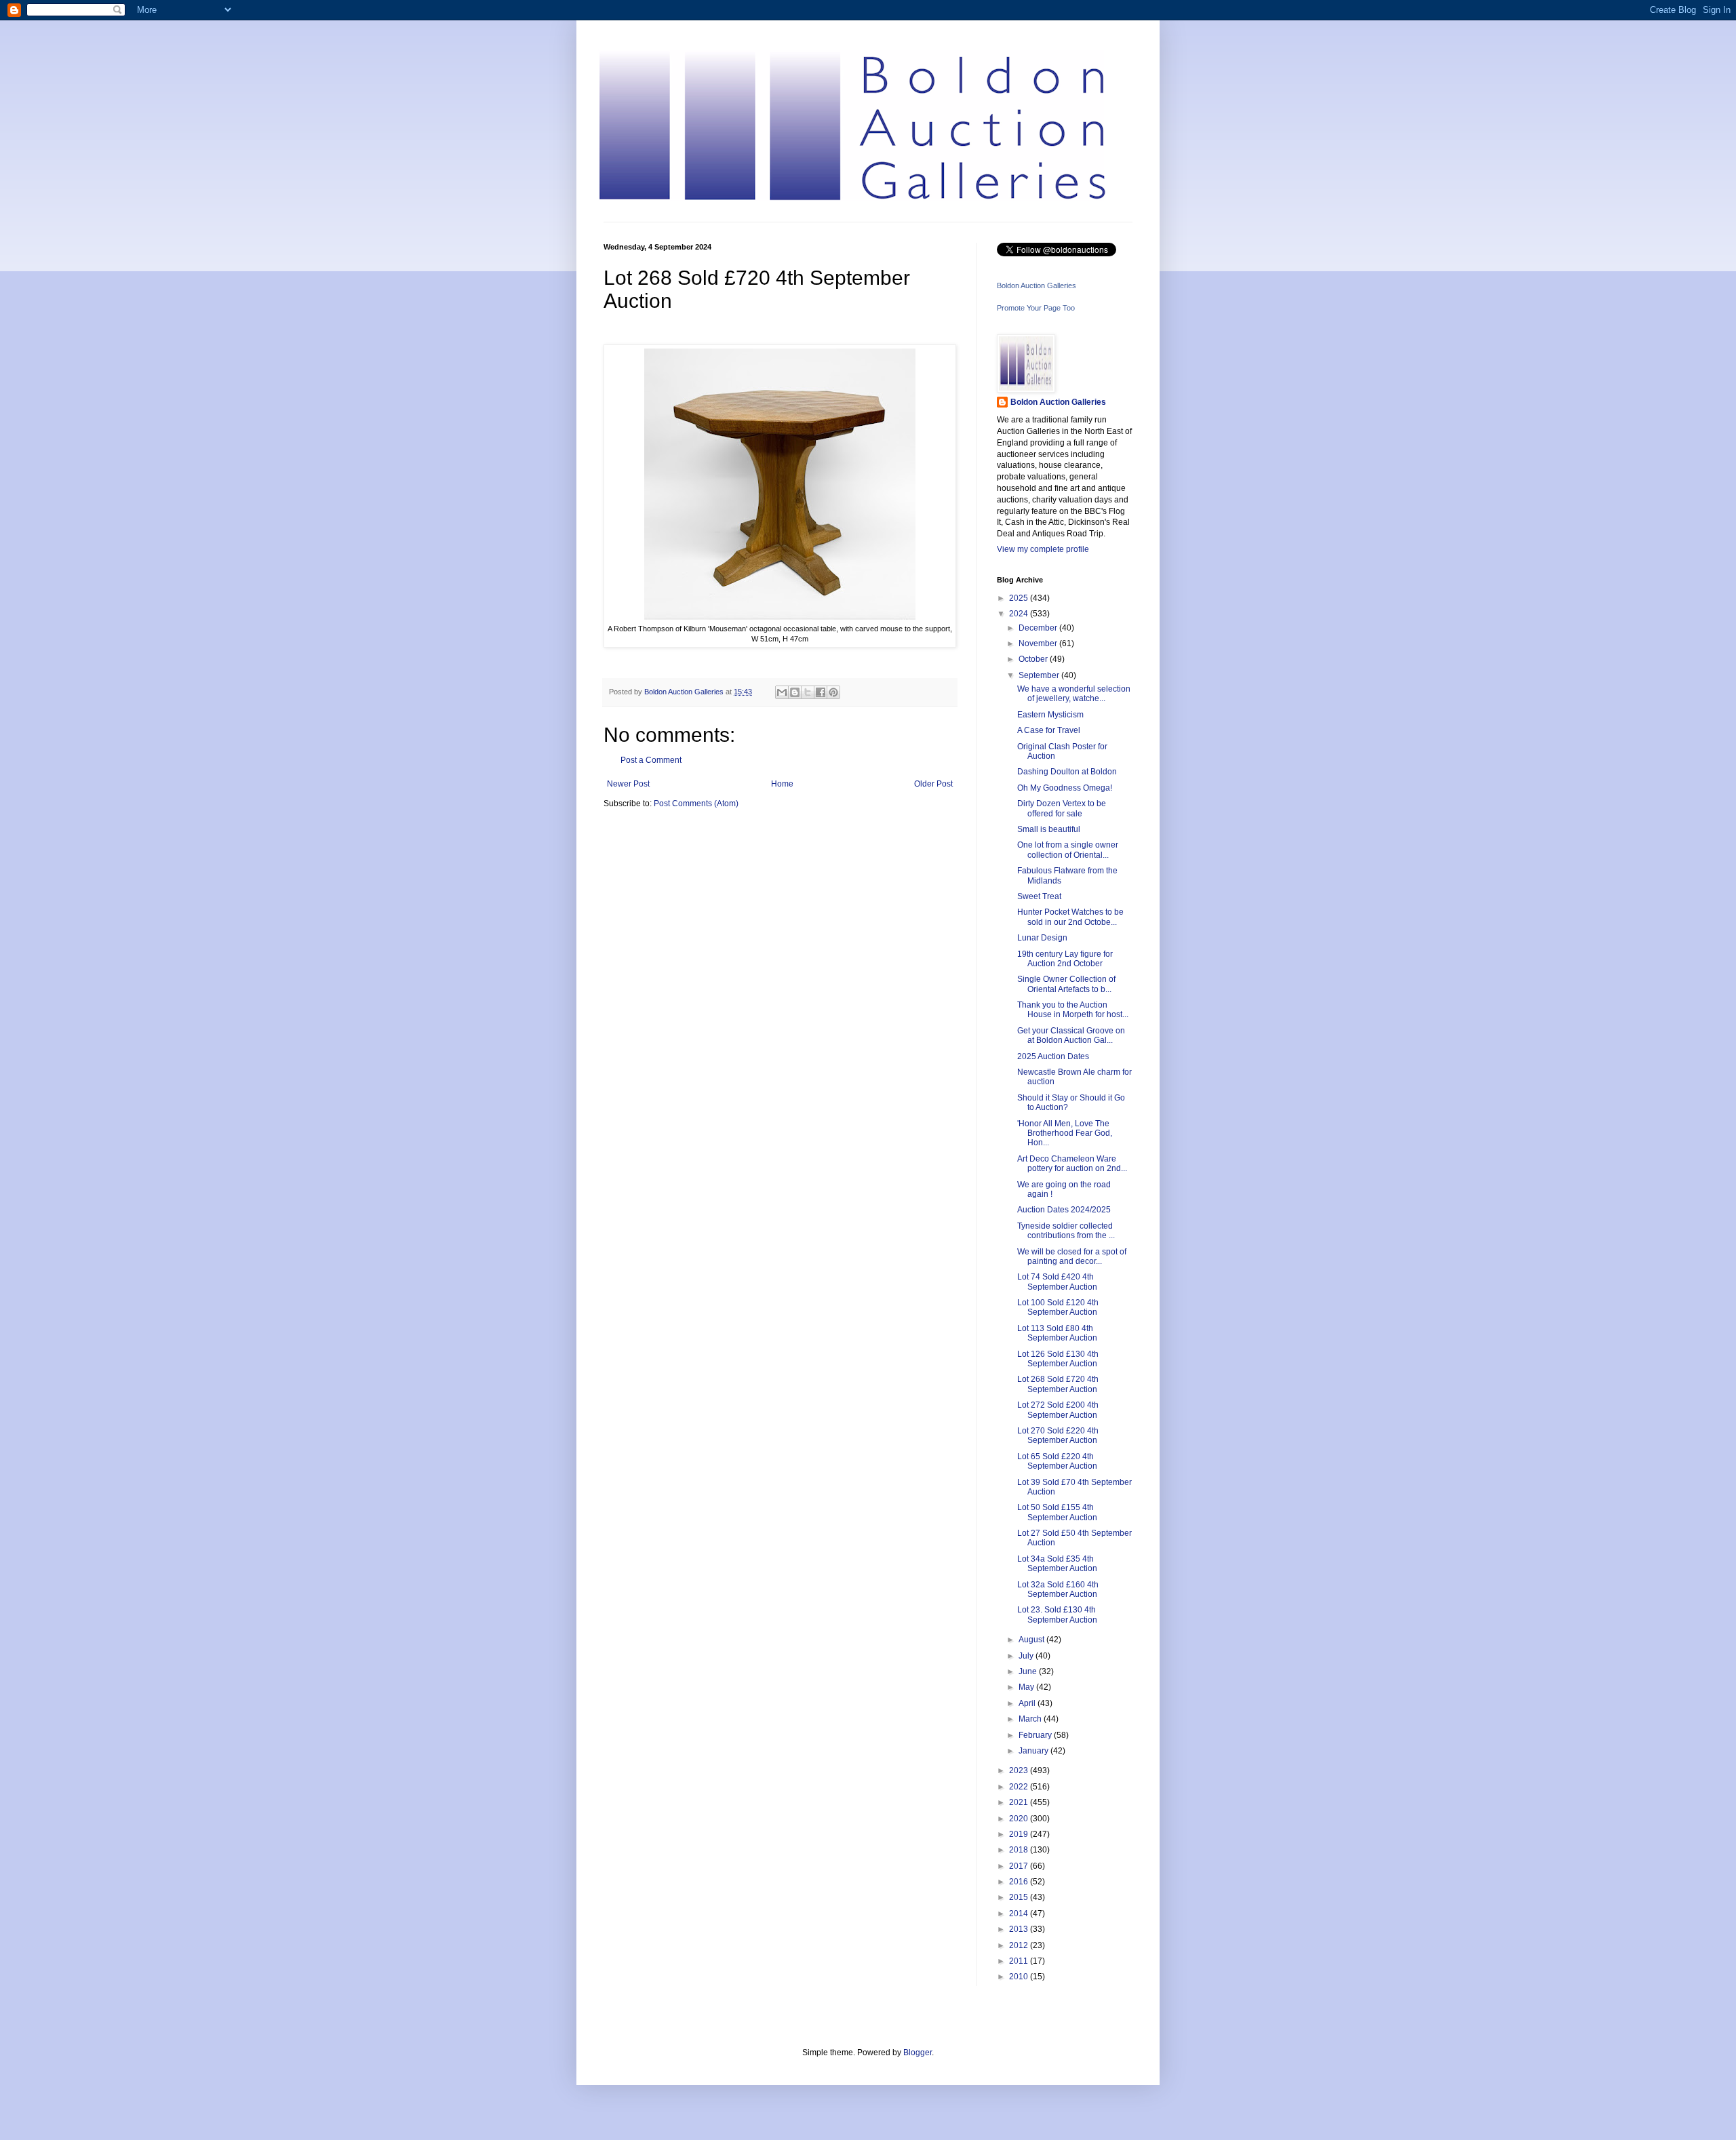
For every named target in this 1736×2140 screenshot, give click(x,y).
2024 (1020, 614)
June (1029, 1671)
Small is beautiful (1049, 829)
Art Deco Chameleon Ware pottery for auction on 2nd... (1072, 1164)
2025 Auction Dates (1053, 1056)
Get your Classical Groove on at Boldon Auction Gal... (1071, 1035)
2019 (1020, 1834)
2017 (1020, 1866)
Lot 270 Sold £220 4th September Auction (1058, 1435)
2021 (1020, 1802)
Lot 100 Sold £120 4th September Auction (1058, 1307)
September (1040, 675)
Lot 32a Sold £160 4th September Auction (1058, 1589)
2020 (1020, 1819)
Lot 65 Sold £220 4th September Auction (1057, 1461)
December (1039, 628)
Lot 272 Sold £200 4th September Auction (1058, 1410)
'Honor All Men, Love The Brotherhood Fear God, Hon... (1065, 1133)
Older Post (933, 784)
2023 (1020, 1770)
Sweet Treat (1039, 896)
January (1034, 1751)
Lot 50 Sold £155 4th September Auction (1057, 1512)
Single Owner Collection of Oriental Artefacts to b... (1066, 984)
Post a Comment (651, 760)
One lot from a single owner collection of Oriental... (1068, 850)
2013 (1020, 1929)
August (1032, 1640)
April (1028, 1703)
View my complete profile (1043, 549)
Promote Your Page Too (1036, 308)
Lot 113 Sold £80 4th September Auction (1057, 1333)
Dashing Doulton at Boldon (1067, 772)
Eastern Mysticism (1050, 715)
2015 (1020, 1897)
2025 (1020, 598)
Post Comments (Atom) (696, 804)
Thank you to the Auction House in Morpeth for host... (1073, 1010)
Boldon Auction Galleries (1037, 285)
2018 (1020, 1850)
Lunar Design (1042, 938)
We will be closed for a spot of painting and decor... (1072, 1256)
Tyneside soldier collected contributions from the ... (1066, 1231)
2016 (1020, 1882)
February (1036, 1735)
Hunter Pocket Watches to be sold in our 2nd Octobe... (1070, 917)
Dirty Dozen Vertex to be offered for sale (1062, 808)
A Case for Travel (1049, 730)
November (1039, 643)
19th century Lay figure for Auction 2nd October (1065, 959)
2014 (1020, 1914)
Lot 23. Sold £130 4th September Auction (1057, 1614)
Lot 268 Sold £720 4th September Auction (1058, 1384)
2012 (1020, 1945)
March (1031, 1719)
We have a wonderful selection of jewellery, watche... (1074, 694)
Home (782, 784)
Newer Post (628, 784)
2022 (1020, 1787)
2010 (1020, 1977)
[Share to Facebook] (821, 692)
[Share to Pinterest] (833, 692)
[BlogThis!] (795, 692)
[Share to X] (808, 692)
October (1034, 659)
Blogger (918, 2053)
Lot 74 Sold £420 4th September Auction (1057, 1282)
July (1027, 1656)
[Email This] (782, 692)
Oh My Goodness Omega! (1065, 788)
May (1027, 1687)
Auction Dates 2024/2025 (1064, 1210)
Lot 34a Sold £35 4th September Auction (1057, 1564)
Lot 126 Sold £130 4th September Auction (1058, 1359)
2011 (1020, 1961)
